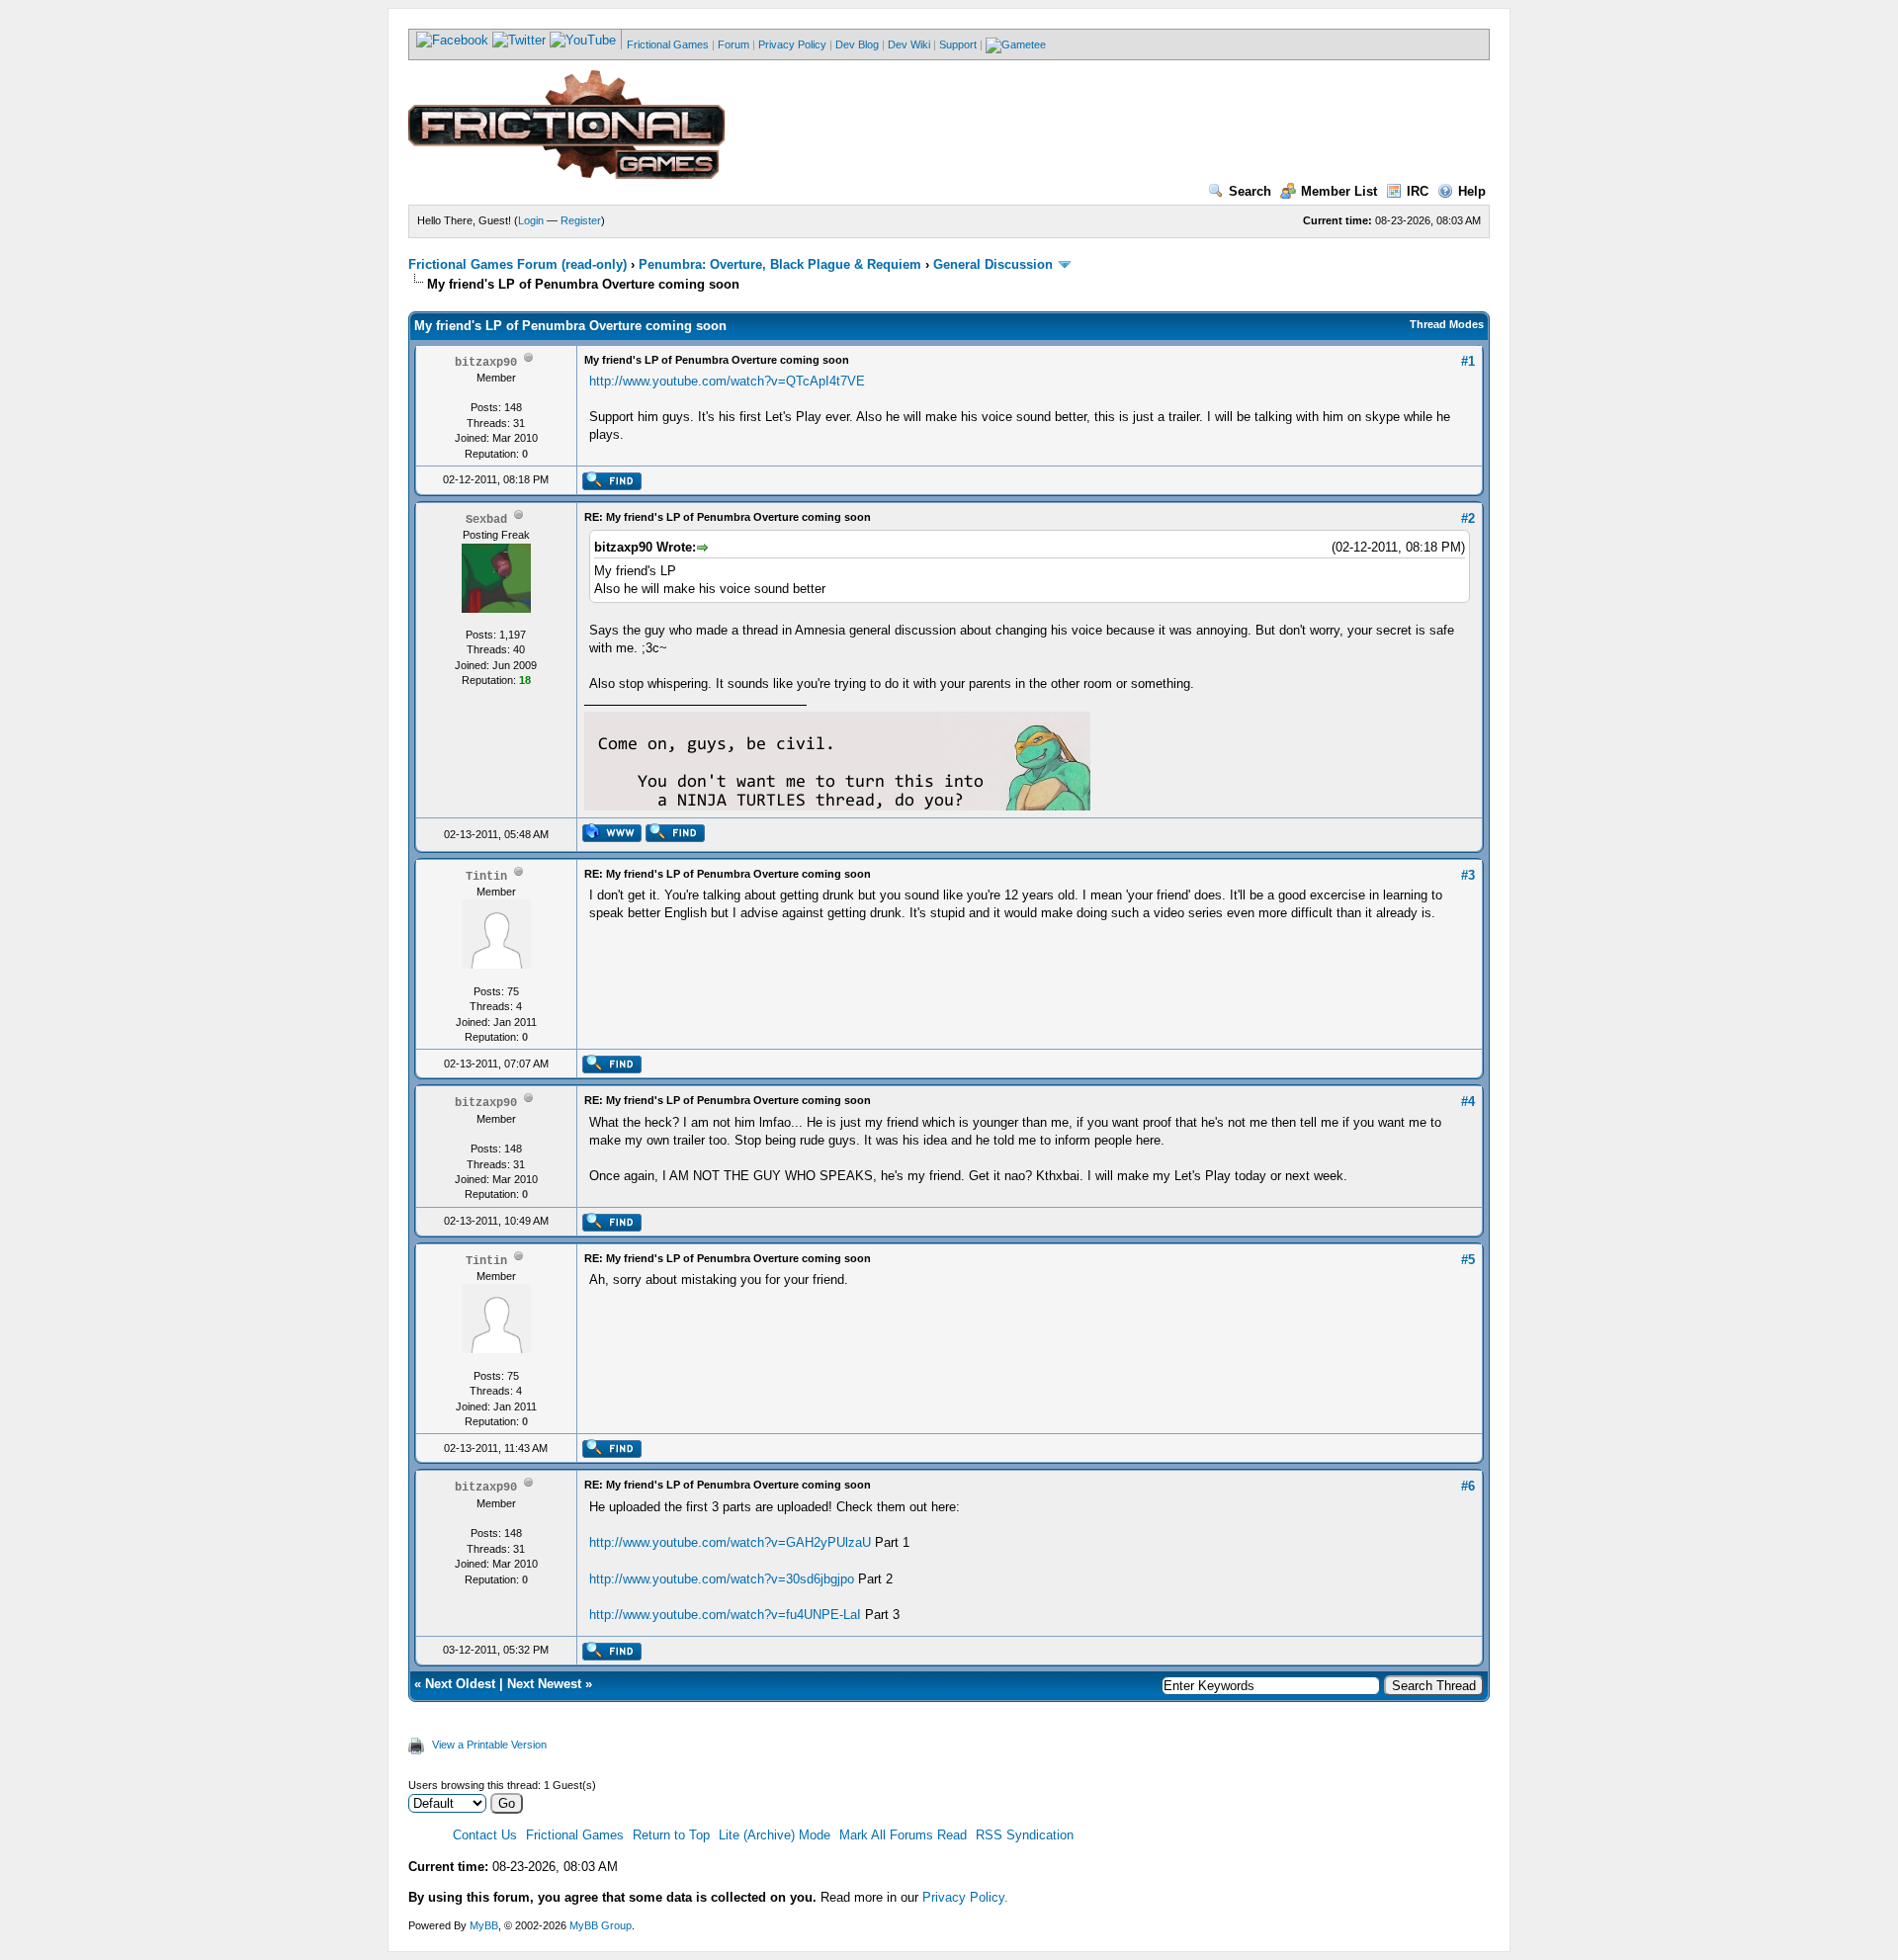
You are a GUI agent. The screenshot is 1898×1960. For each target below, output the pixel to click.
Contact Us (485, 1835)
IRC (1418, 191)
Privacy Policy (792, 44)
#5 (1468, 1260)
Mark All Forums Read (903, 1835)
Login (531, 220)
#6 (1468, 1486)
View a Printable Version (489, 1745)
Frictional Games (668, 44)
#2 (1468, 518)
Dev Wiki (909, 44)
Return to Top (671, 1835)
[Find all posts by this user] (611, 486)
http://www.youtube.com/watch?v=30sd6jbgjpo (722, 1579)
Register (581, 220)
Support (958, 44)
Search (1250, 191)
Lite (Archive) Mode (775, 1835)
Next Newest (544, 1684)
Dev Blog (857, 44)
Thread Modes (1447, 324)
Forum (733, 44)
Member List (1339, 191)
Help (1472, 191)
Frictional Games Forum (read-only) (518, 264)
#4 (1468, 1102)
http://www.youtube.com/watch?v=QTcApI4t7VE (727, 381)
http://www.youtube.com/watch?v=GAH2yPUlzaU (730, 1542)
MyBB (484, 1925)
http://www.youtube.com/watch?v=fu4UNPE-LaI (725, 1615)
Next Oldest (460, 1684)
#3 (1468, 875)
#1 (1468, 361)
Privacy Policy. (965, 1897)
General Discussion (993, 264)
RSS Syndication (1025, 1835)
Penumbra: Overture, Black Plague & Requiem (780, 264)
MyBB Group (601, 1925)
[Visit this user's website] (611, 838)
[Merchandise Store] (1016, 44)
